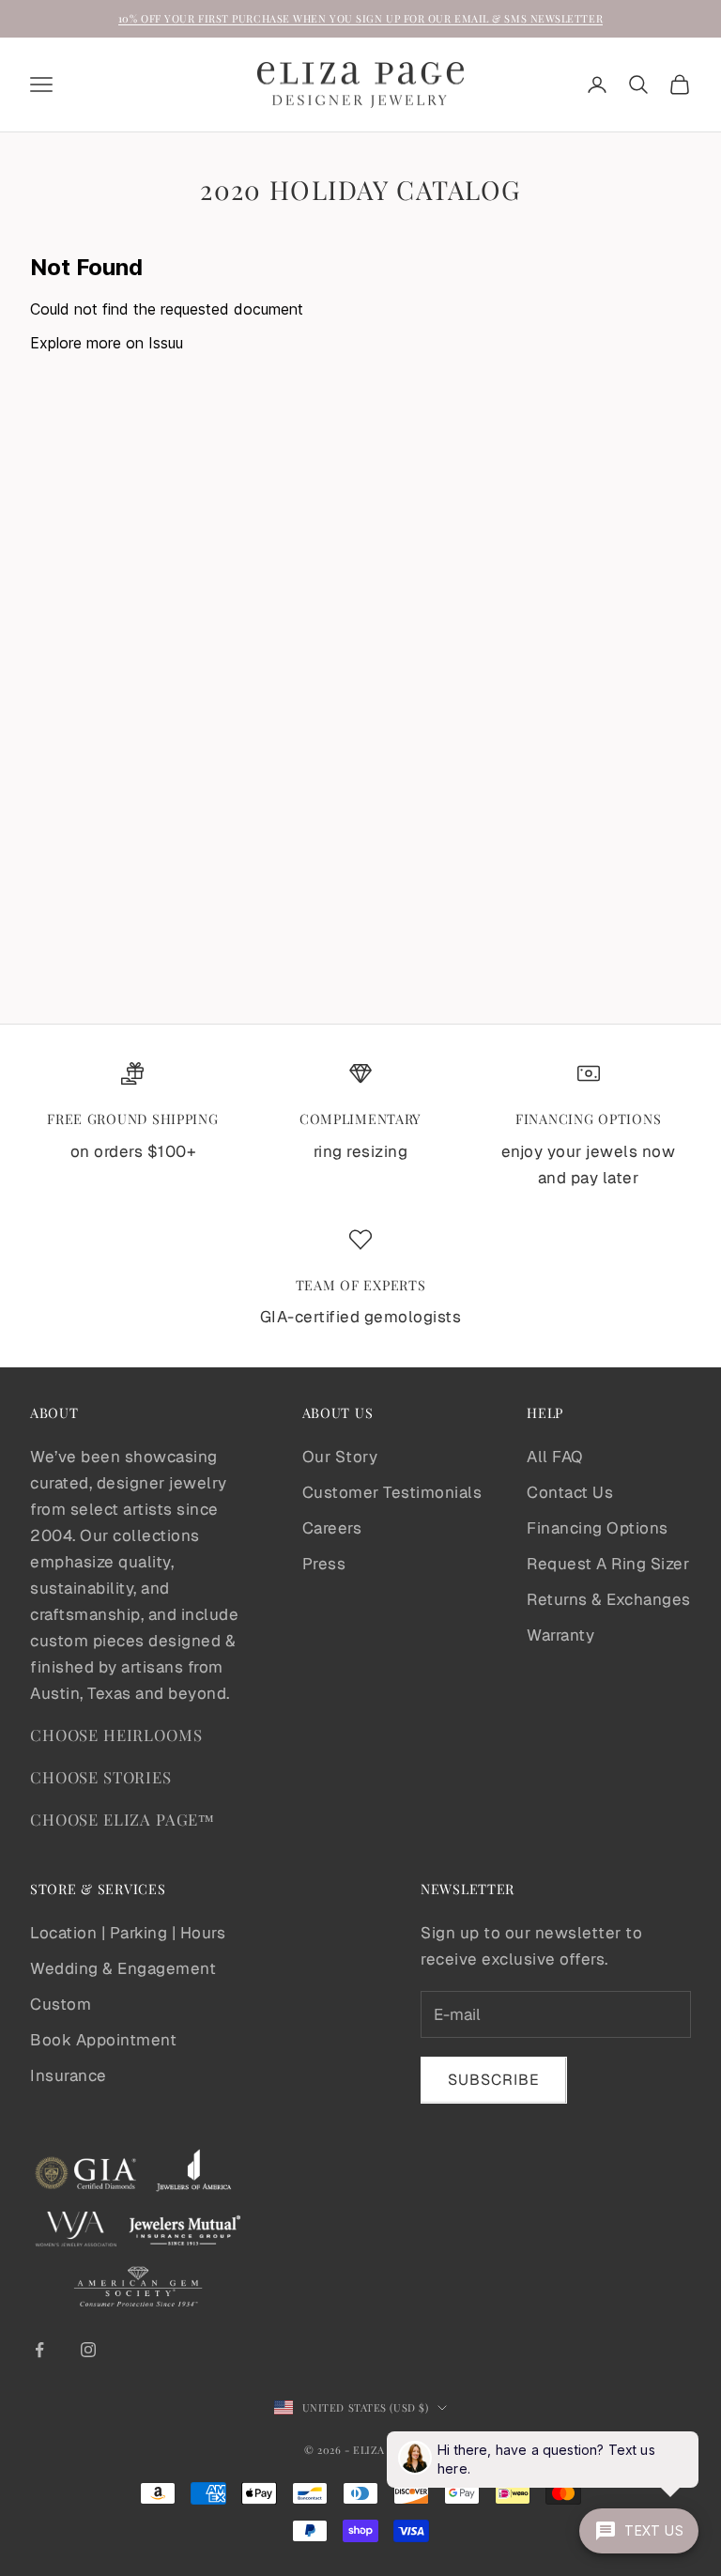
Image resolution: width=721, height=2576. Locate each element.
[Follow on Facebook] (39, 2350)
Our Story (340, 1457)
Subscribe (494, 2080)
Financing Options (598, 1528)
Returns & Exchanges (609, 1599)
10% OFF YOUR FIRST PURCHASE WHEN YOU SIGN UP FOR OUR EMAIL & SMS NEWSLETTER (360, 18)
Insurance (69, 2075)
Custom (61, 2004)
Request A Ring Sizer (608, 1564)
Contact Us (570, 1492)
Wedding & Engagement (123, 1968)
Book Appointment (103, 2040)
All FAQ (555, 1457)
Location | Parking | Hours (128, 1933)
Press (324, 1564)
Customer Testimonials (392, 1492)
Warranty (560, 1635)
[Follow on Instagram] (88, 2350)
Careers (332, 1528)
